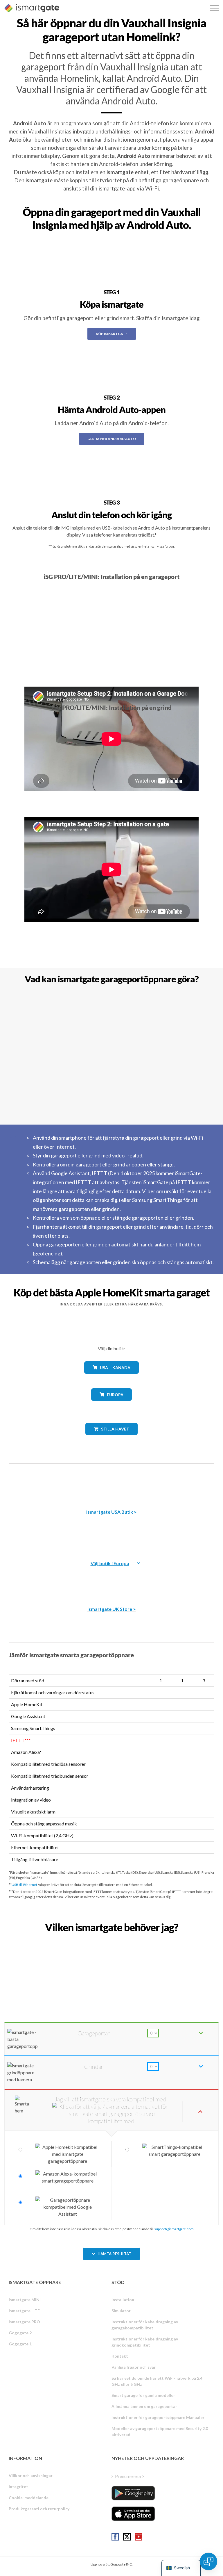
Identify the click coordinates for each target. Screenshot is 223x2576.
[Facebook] (115, 2537)
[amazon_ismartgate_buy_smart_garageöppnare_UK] (111, 1579)
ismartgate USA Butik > (111, 1512)
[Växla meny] (214, 8)
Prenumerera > (130, 2476)
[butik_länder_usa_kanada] (111, 1378)
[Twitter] (127, 2537)
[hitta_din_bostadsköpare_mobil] (111, 1940)
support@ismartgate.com (174, 2229)
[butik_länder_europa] (111, 1405)
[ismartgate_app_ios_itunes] (133, 2514)
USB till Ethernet (24, 1885)
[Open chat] (208, 2561)
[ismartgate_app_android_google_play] (133, 2493)
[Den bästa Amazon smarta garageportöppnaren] (111, 1482)
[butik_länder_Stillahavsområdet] (112, 1439)
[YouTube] (139, 2537)
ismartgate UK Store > (112, 1609)
